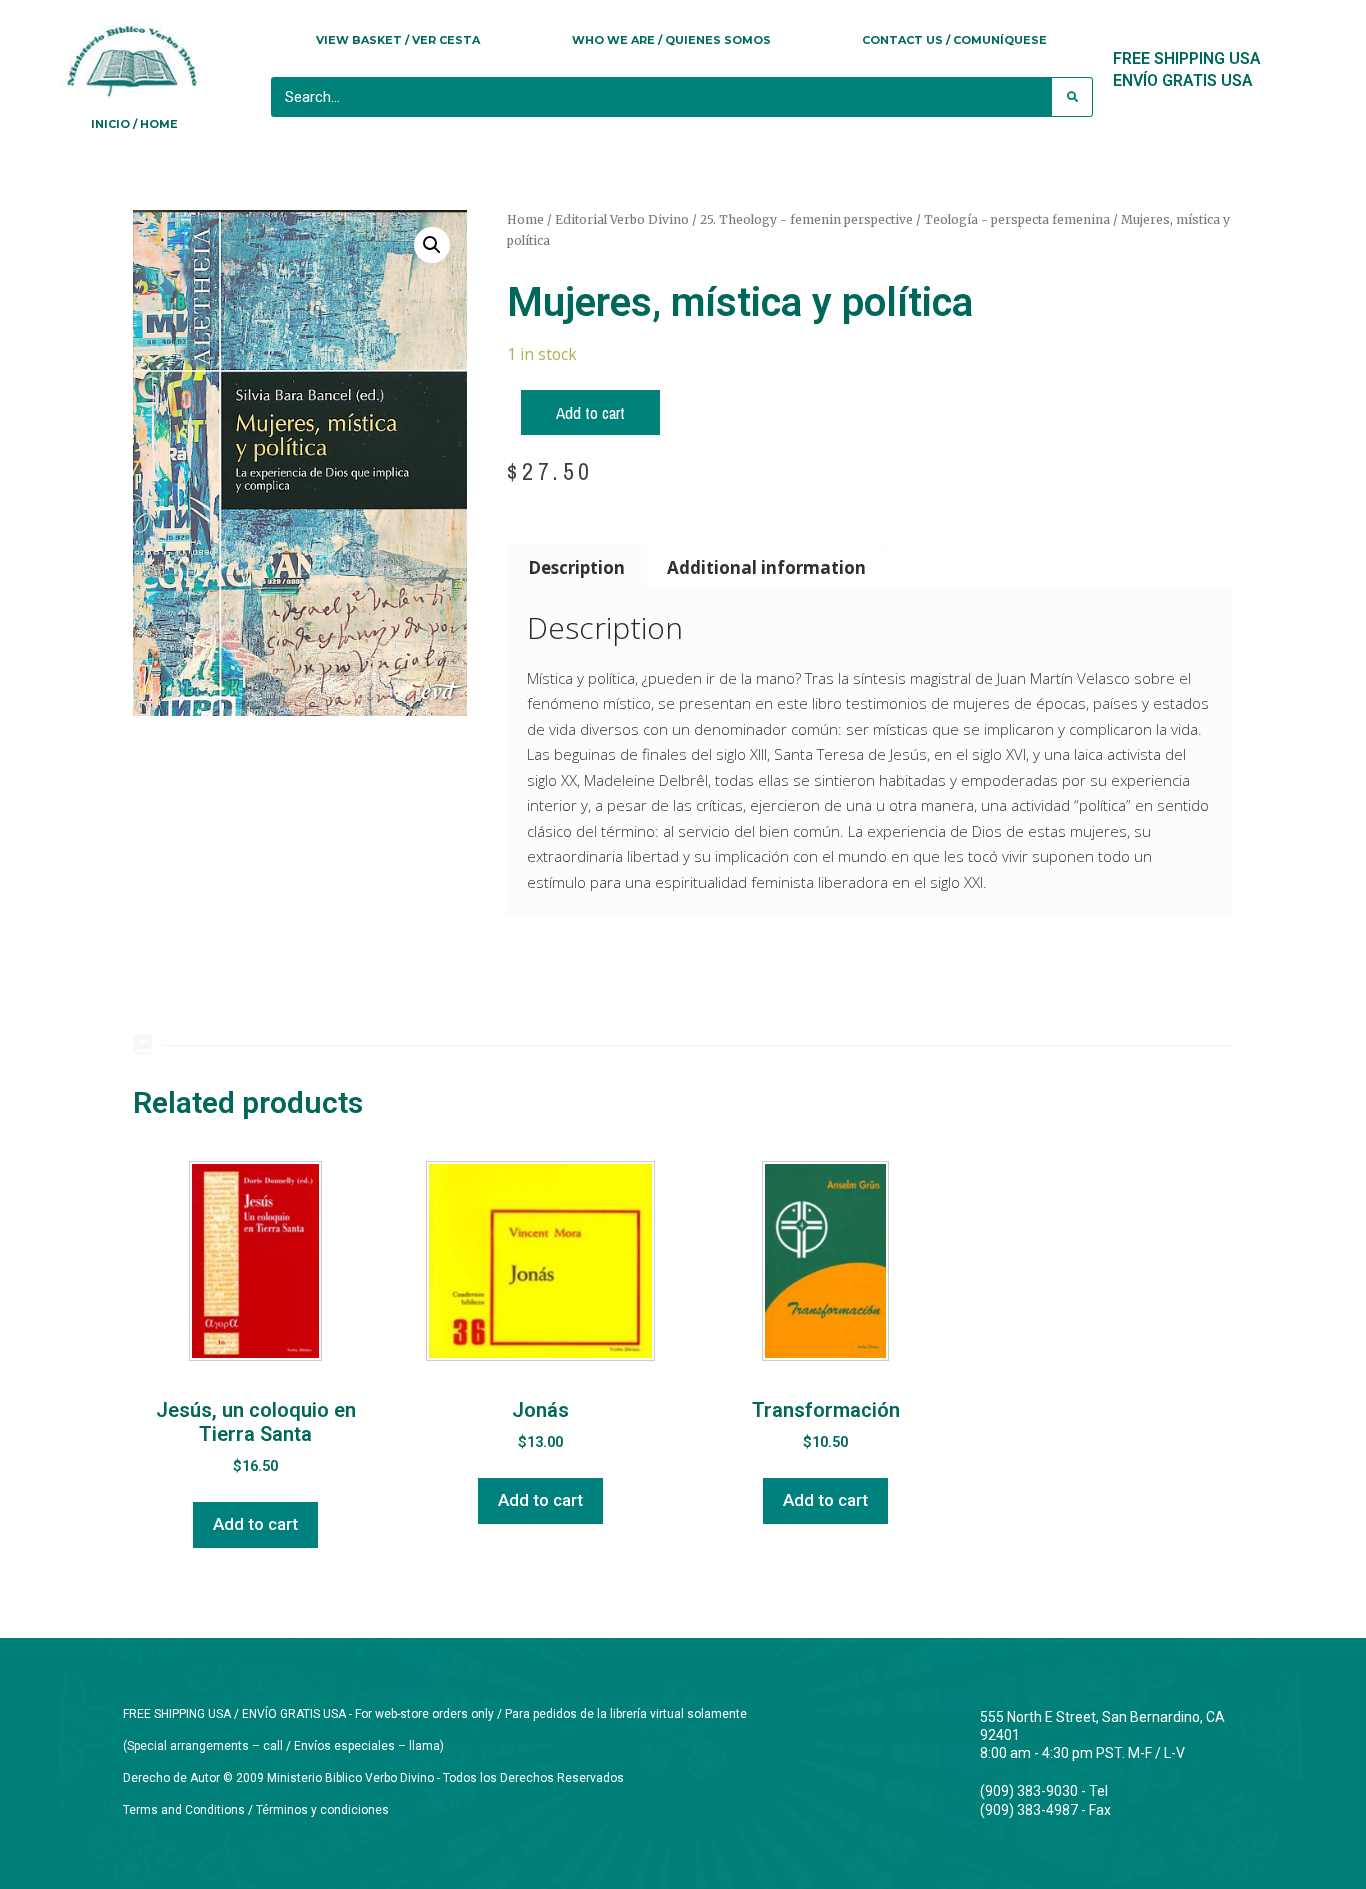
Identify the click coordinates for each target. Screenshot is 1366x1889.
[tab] (577, 566)
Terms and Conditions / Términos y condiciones (256, 1810)
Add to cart (590, 412)
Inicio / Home (134, 124)
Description (576, 567)
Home (525, 219)
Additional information (766, 567)
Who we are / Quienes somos (671, 40)
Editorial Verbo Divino (622, 219)
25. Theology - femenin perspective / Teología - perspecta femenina (905, 219)
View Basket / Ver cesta (398, 40)
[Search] (1072, 97)
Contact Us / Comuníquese (954, 40)
